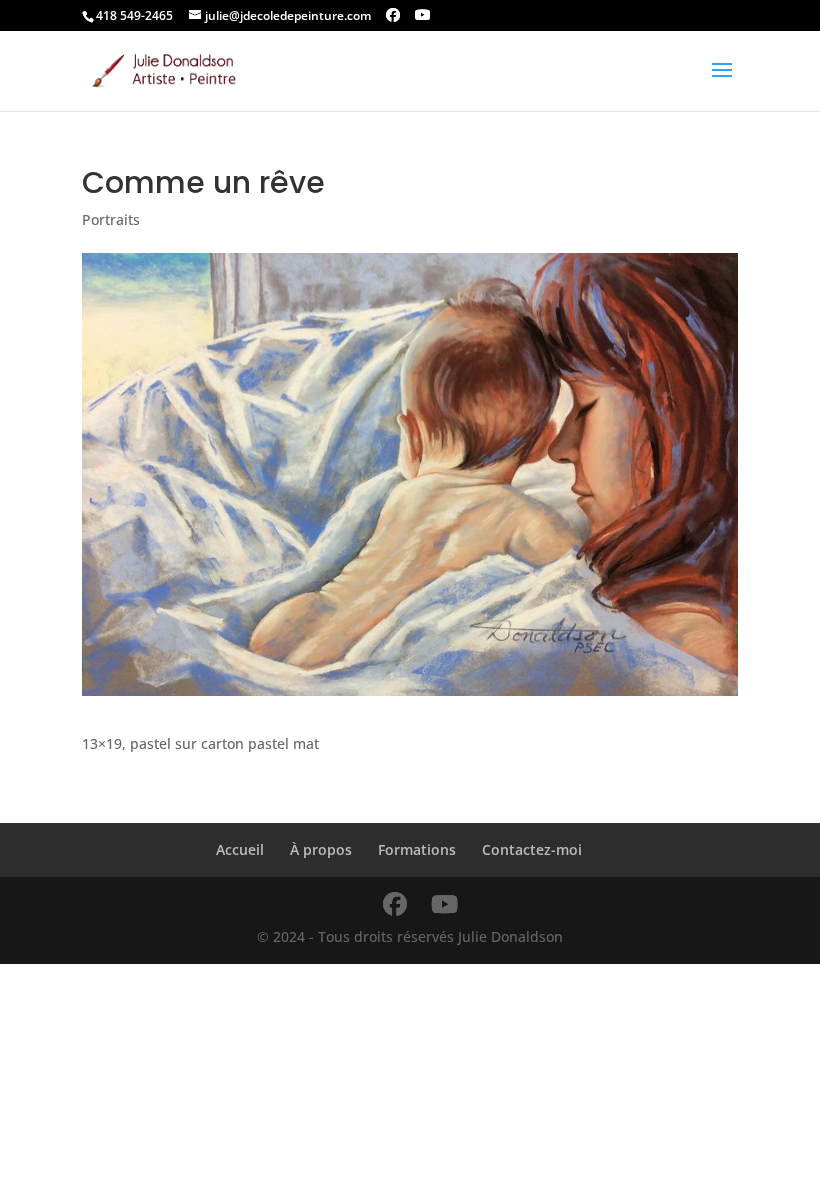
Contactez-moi (532, 849)
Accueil (240, 849)
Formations (417, 849)
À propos (321, 849)
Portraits (111, 219)
